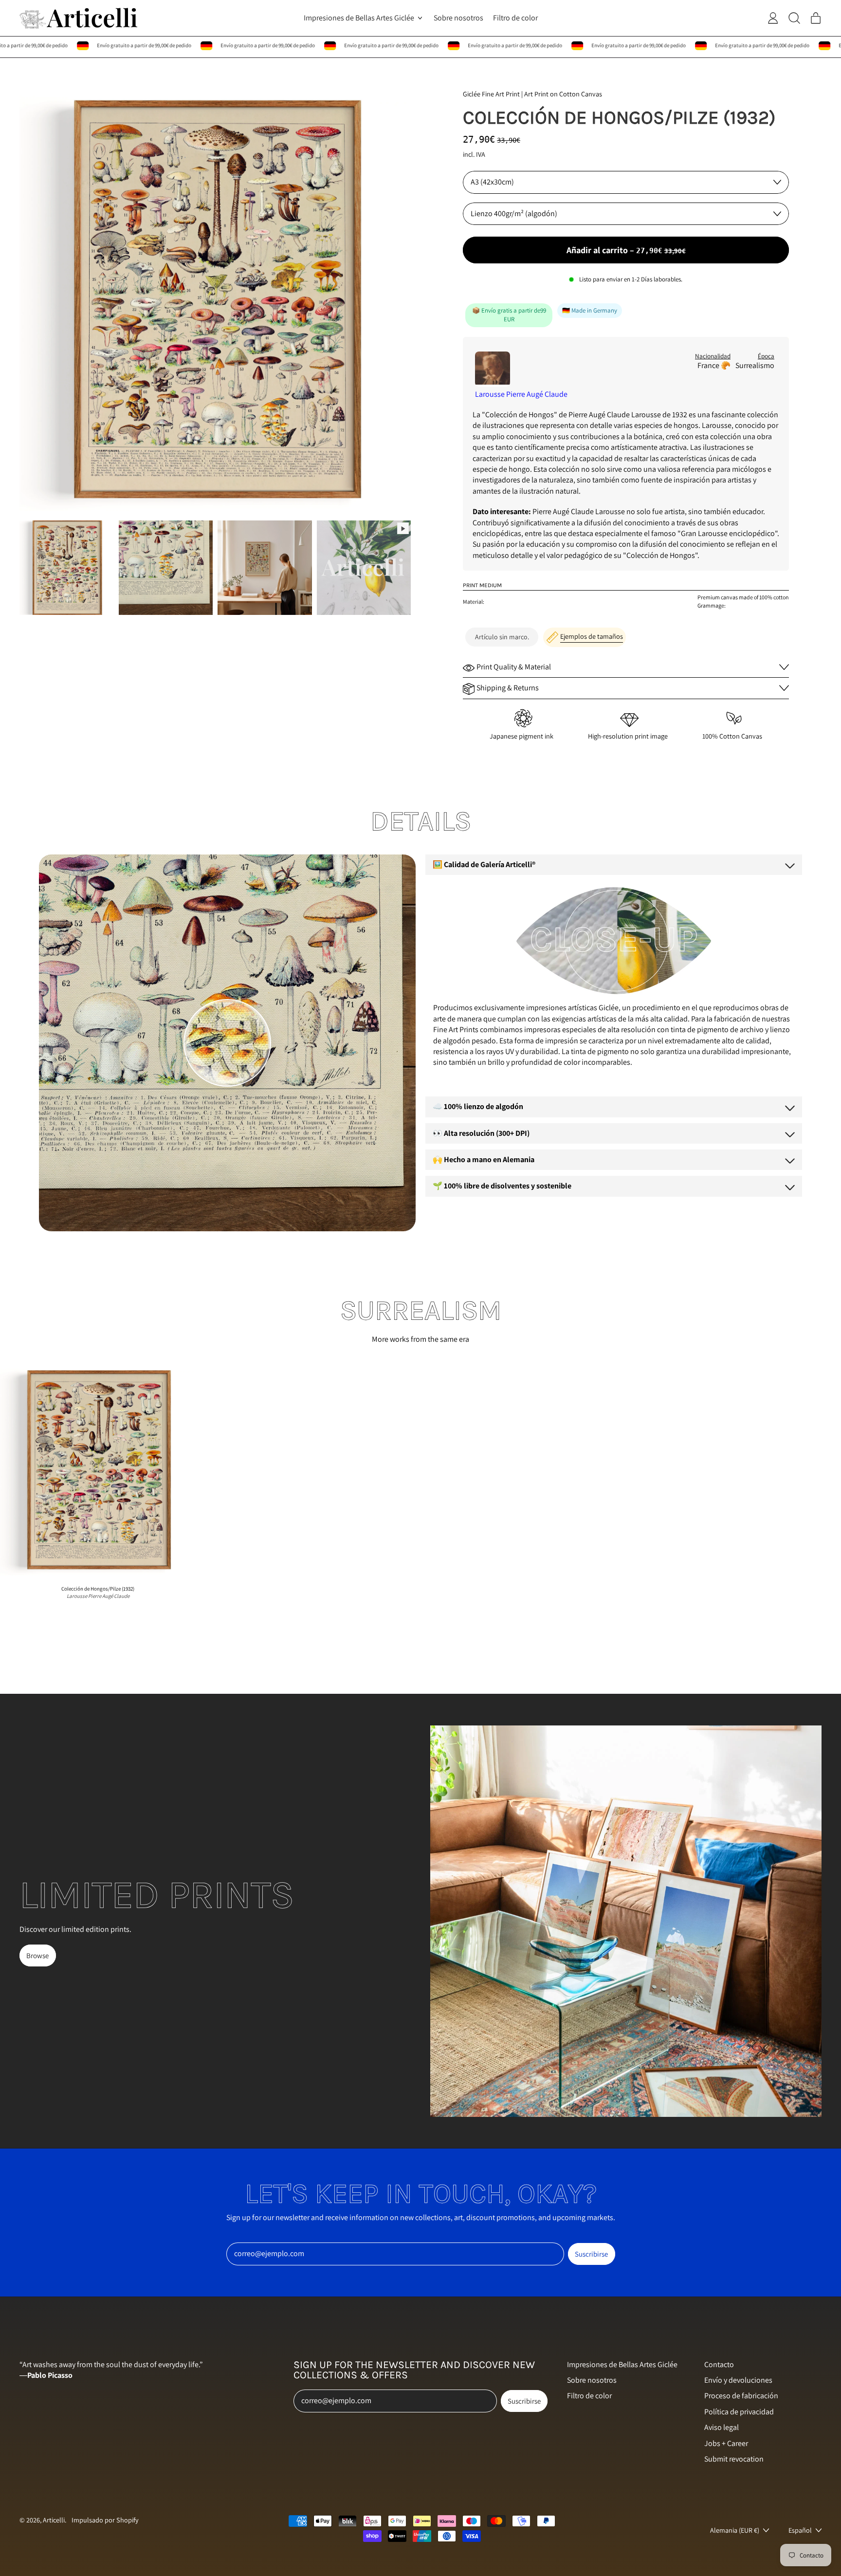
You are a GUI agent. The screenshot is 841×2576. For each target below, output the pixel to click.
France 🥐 (714, 365)
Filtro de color (515, 18)
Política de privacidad (739, 2412)
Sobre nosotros (458, 18)
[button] (67, 568)
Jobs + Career (726, 2443)
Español (800, 2530)
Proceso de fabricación (741, 2396)
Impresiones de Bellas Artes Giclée (622, 2364)
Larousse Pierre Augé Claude (521, 394)
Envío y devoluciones (738, 2380)
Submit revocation (734, 2459)
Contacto (719, 2364)
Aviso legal (722, 2427)
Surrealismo (755, 365)
